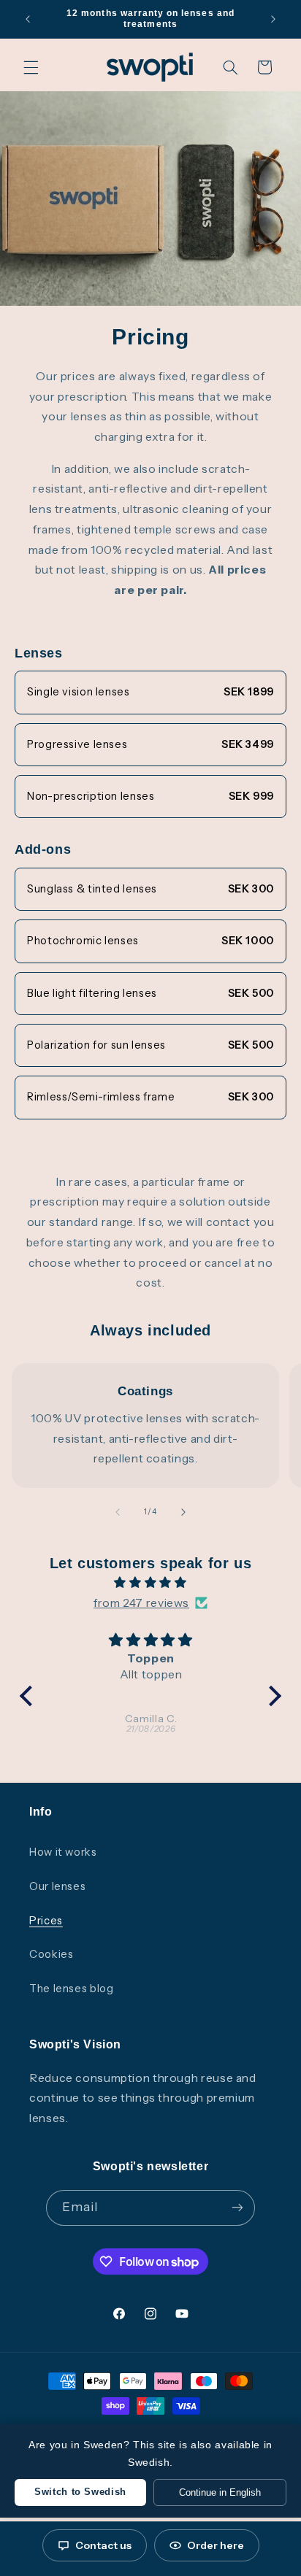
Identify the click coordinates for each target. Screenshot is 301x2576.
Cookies (51, 1954)
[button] (31, 67)
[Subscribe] (237, 2208)
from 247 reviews (141, 1603)
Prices (46, 1921)
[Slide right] (183, 1512)
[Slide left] (118, 1512)
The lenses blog (71, 1989)
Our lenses (57, 1886)
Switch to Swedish (80, 2492)
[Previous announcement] (28, 19)
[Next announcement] (273, 19)
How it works (63, 1852)
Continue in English (220, 2492)
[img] (150, 1583)
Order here (216, 2545)
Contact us (103, 2545)
